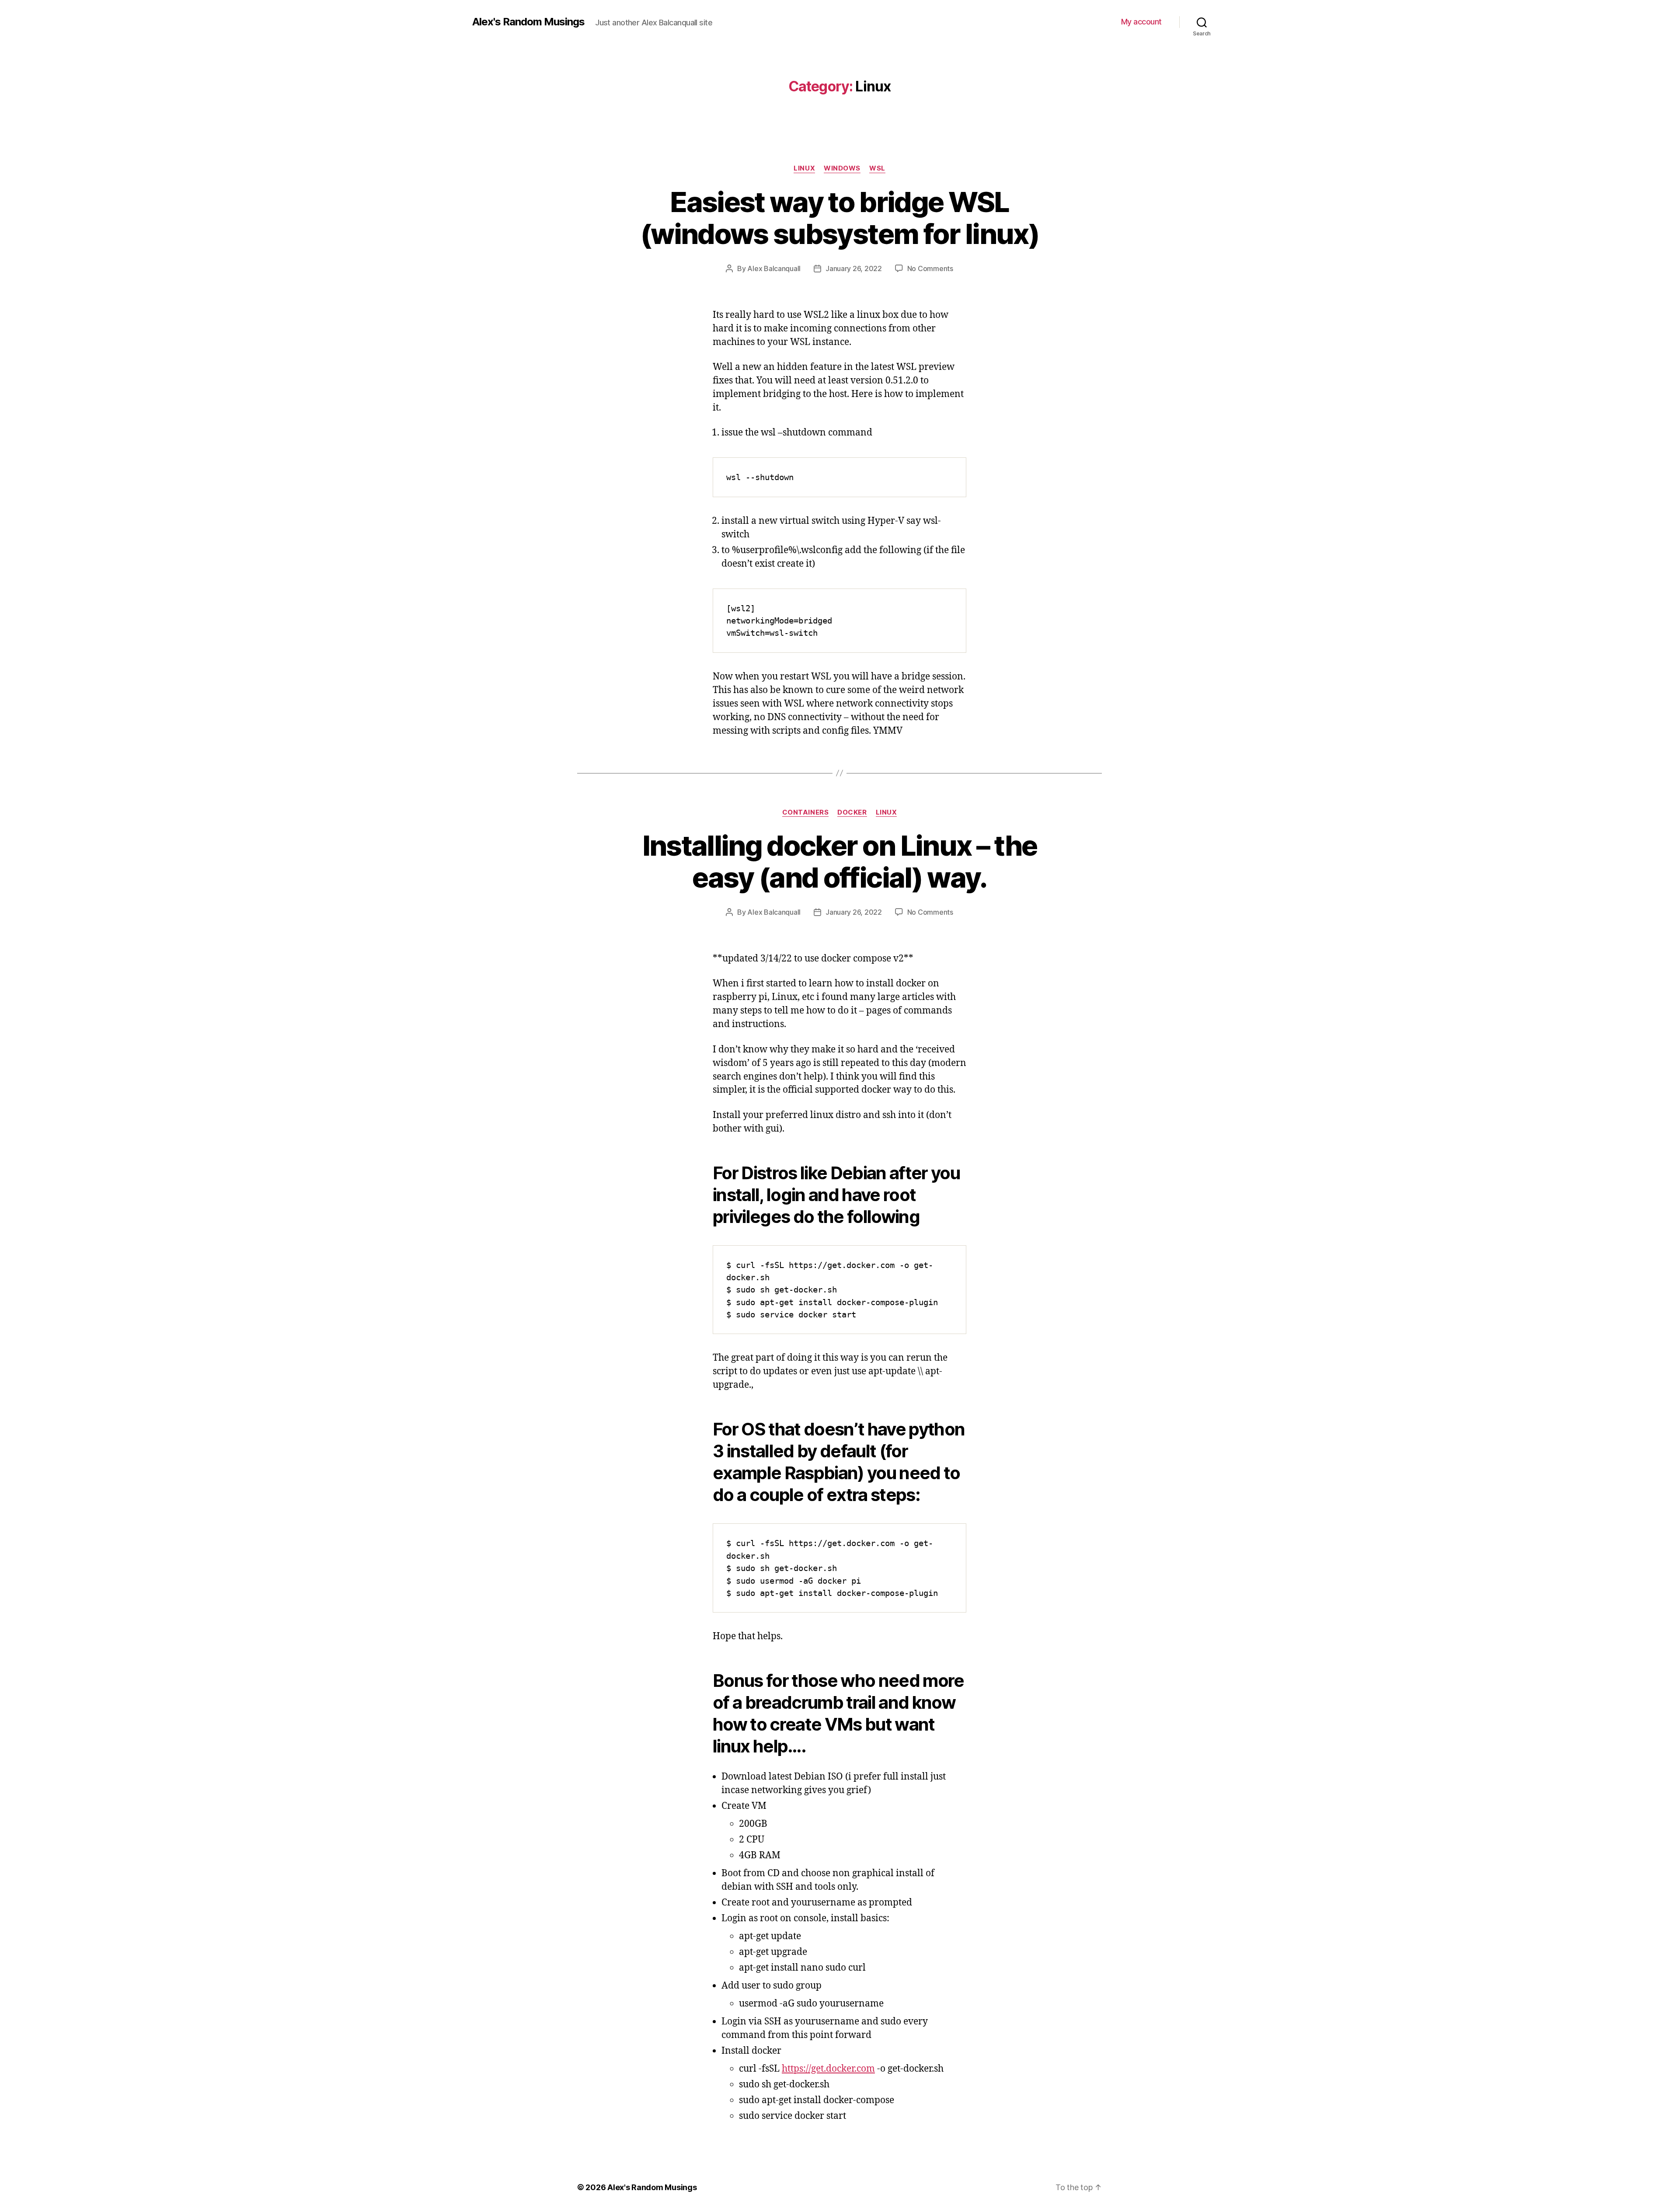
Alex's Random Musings (528, 22)
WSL (877, 168)
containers (806, 812)
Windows (842, 168)
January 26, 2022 (854, 268)
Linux (804, 168)
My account (1141, 22)
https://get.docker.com (828, 2069)
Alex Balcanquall (774, 268)
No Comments (930, 268)
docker (852, 812)
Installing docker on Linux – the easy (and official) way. (840, 861)
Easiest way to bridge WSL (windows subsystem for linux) (839, 218)
